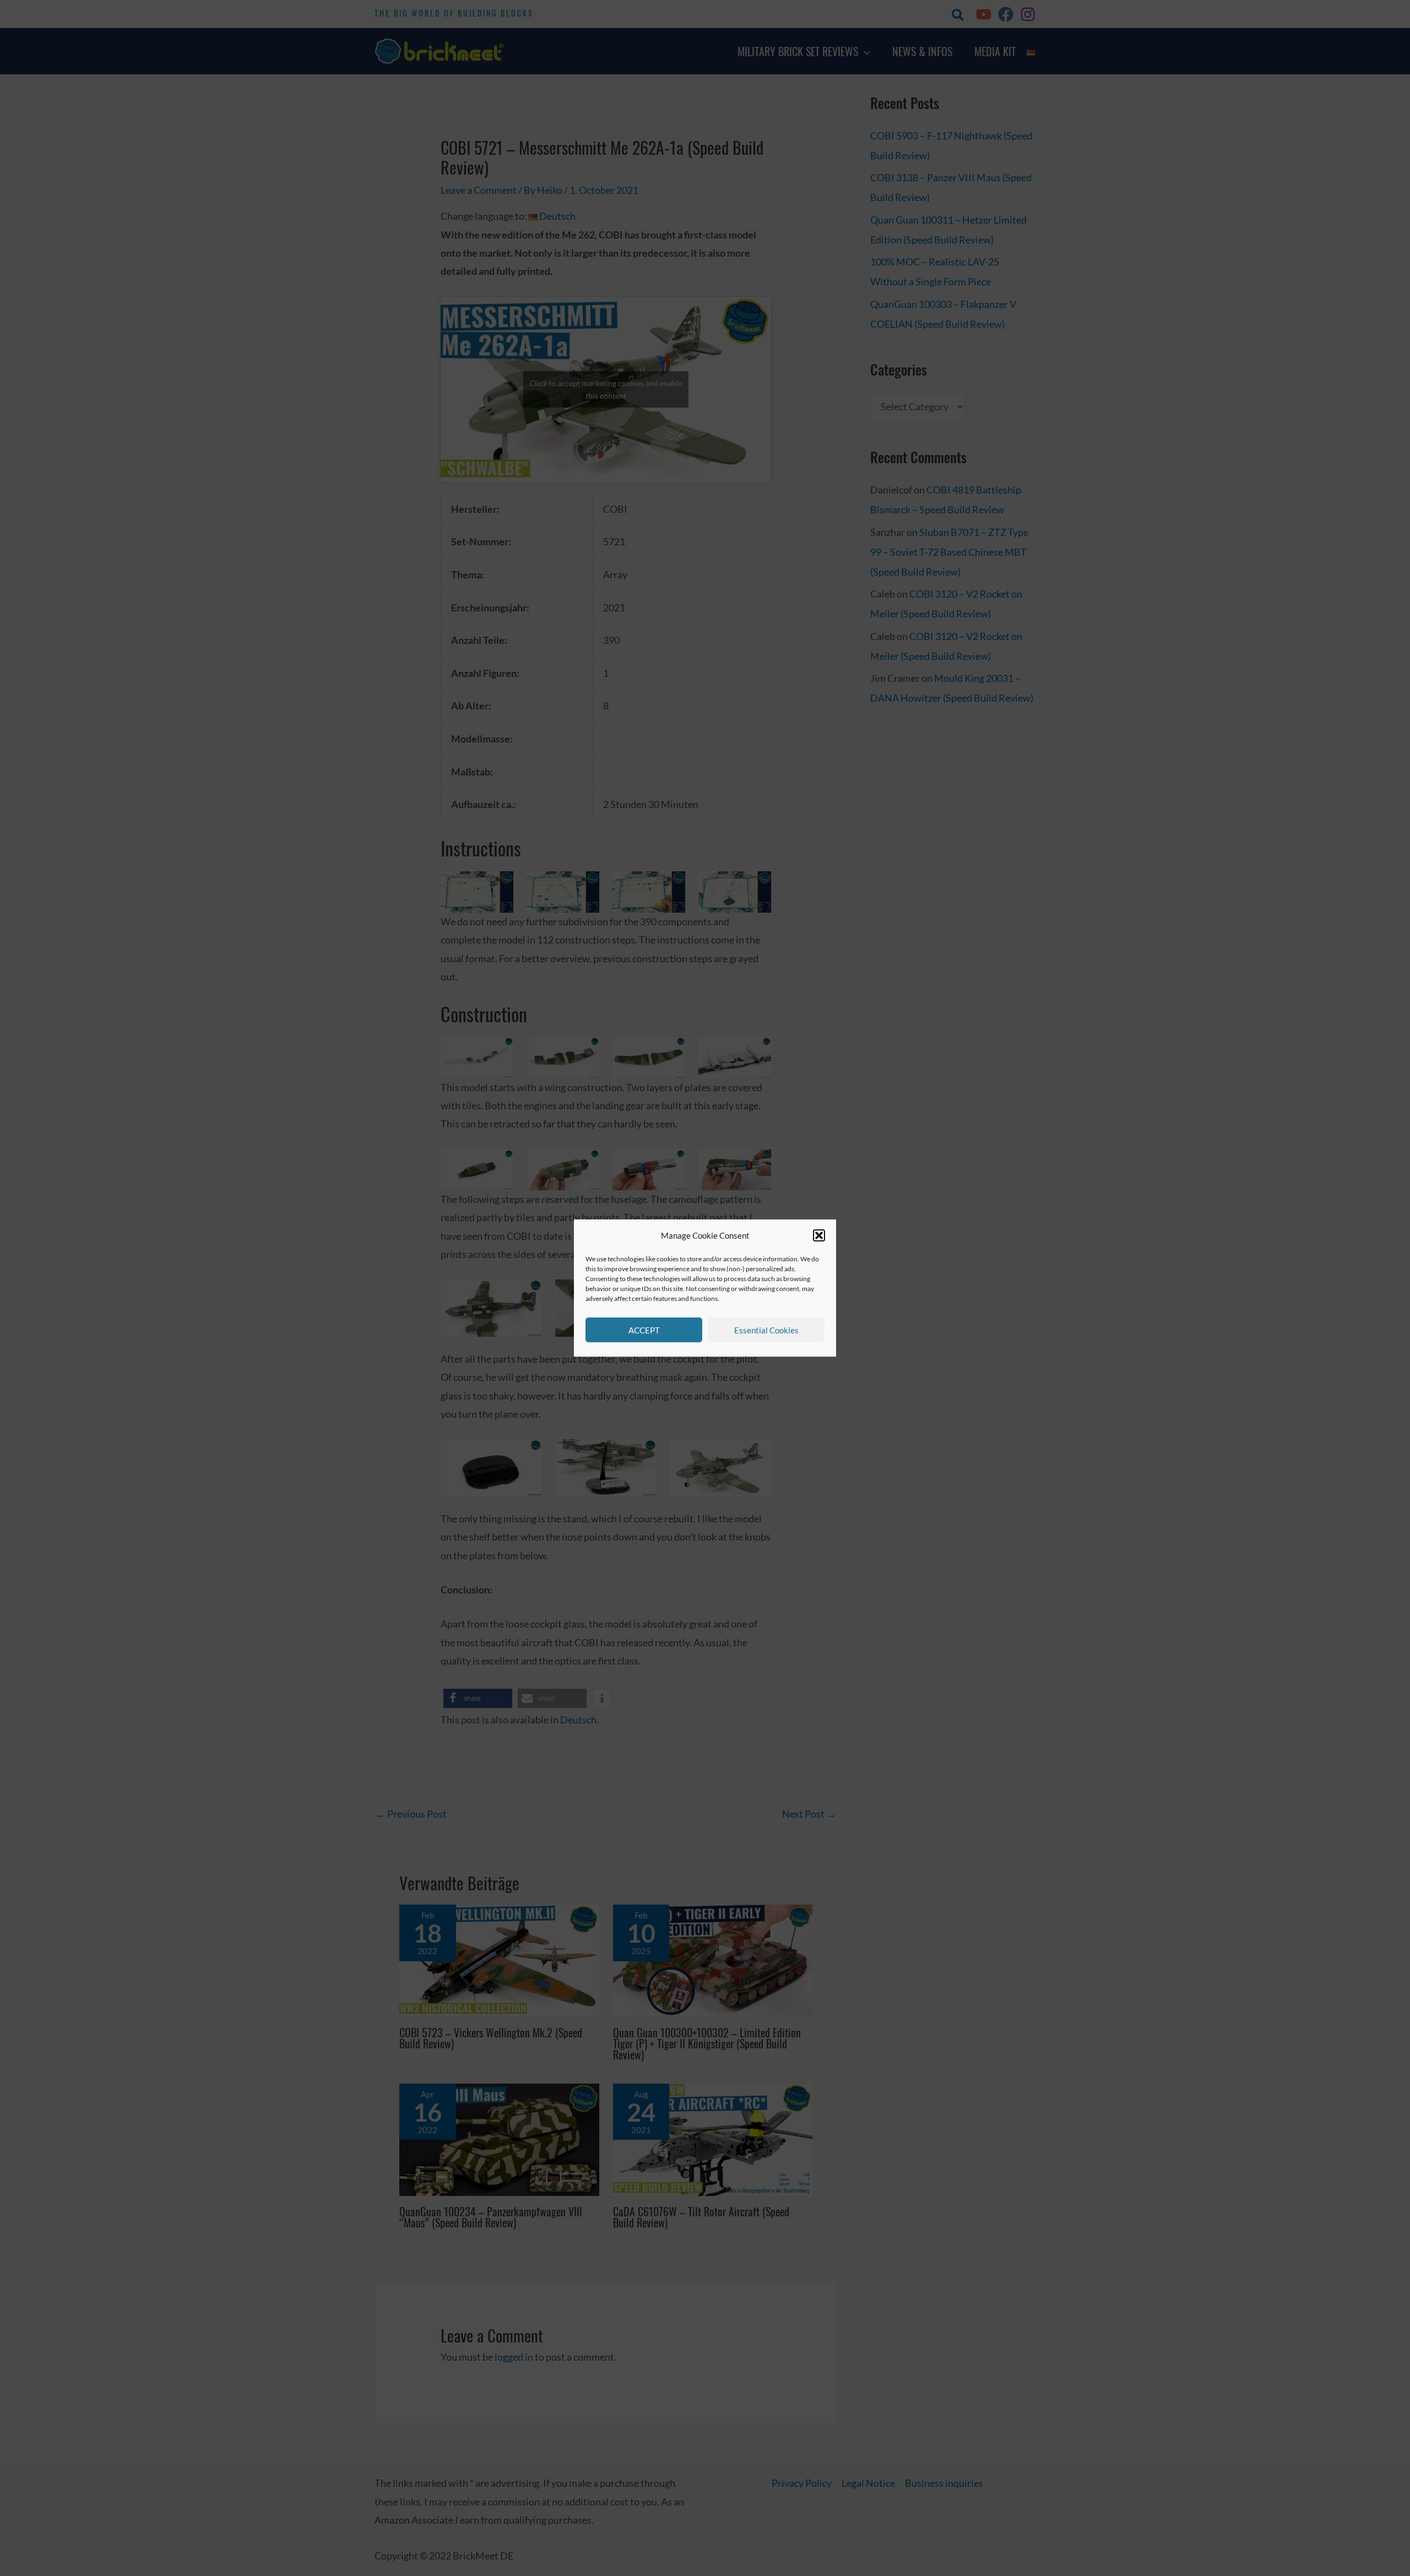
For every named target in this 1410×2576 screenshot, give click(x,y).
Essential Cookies (766, 1330)
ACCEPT (644, 1330)
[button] (819, 1236)
